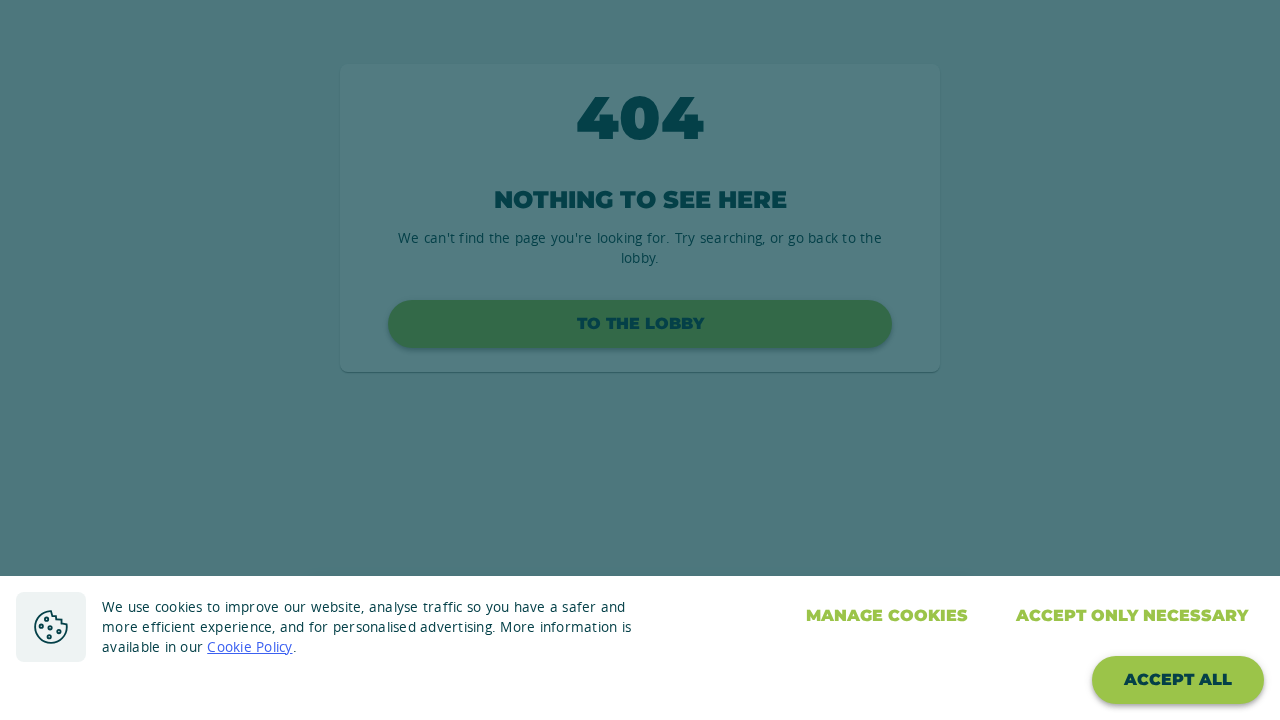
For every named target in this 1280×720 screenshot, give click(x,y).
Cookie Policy (249, 647)
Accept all (1178, 679)
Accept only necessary (1132, 615)
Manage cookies (887, 615)
